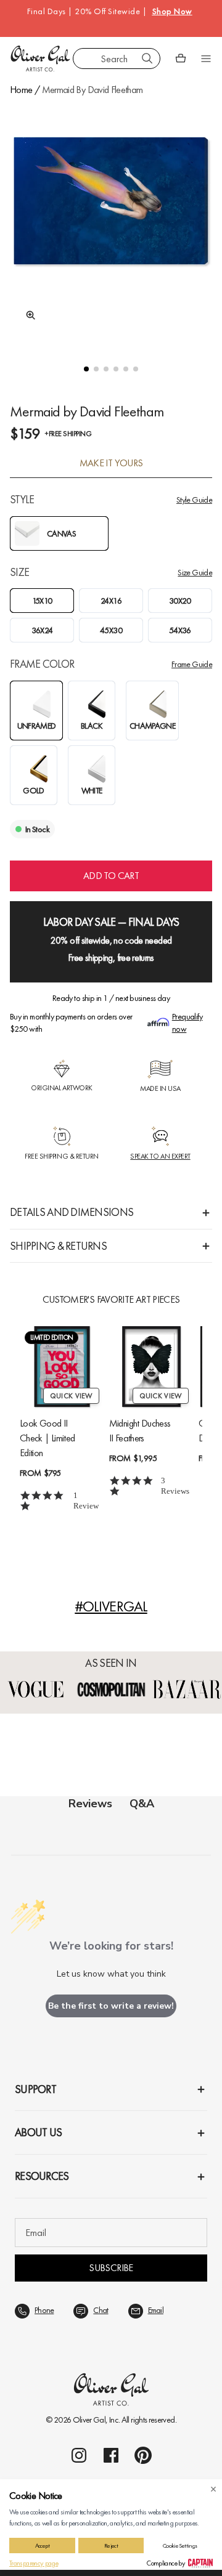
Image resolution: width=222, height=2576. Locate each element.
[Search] (147, 59)
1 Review (86, 1501)
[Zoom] (27, 315)
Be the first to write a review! (111, 2006)
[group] (111, 222)
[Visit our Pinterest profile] (143, 2455)
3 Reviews (175, 1486)
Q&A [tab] (142, 1804)
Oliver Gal (89, 2420)
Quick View (71, 1396)
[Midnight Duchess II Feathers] (151, 1367)
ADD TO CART (111, 876)
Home (21, 90)
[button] (86, 369)
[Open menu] (206, 59)
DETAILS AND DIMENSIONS (72, 1212)
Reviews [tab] (90, 1804)
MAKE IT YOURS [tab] (111, 463)
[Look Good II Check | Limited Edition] (62, 1367)
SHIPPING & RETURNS (58, 1246)
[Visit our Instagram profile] (79, 2455)
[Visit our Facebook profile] (111, 2455)
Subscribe (111, 2268)
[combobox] (117, 59)
